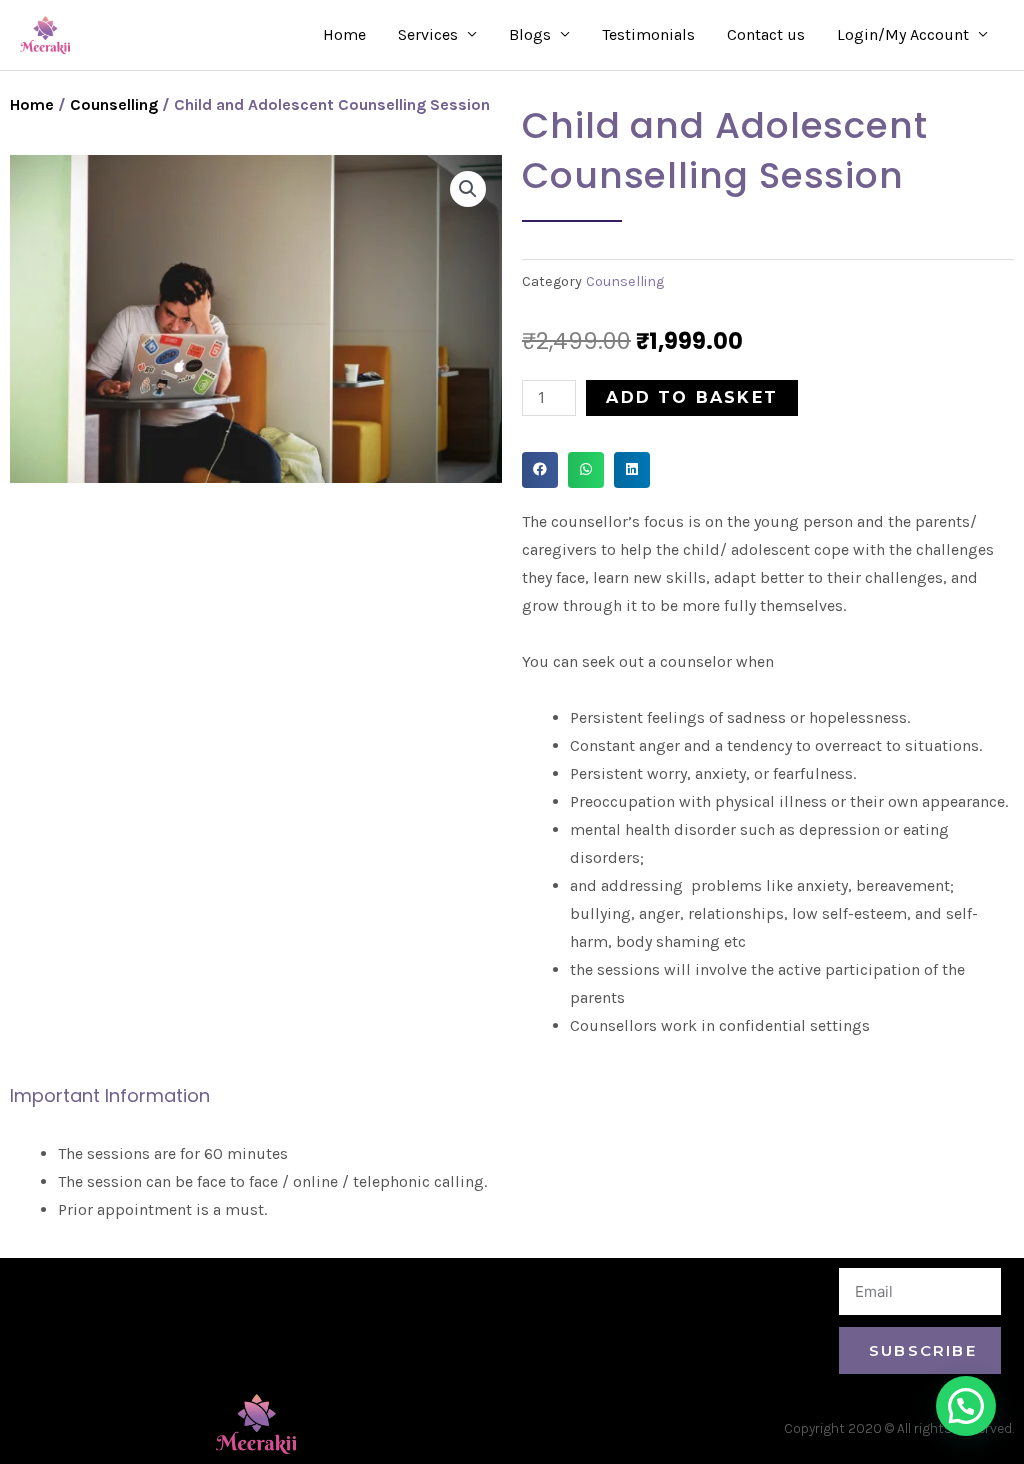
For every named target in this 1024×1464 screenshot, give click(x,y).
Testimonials (648, 34)
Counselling (114, 104)
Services (428, 34)
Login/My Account (903, 34)
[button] (540, 470)
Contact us (766, 34)
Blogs (530, 34)
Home (344, 34)
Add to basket (692, 397)
